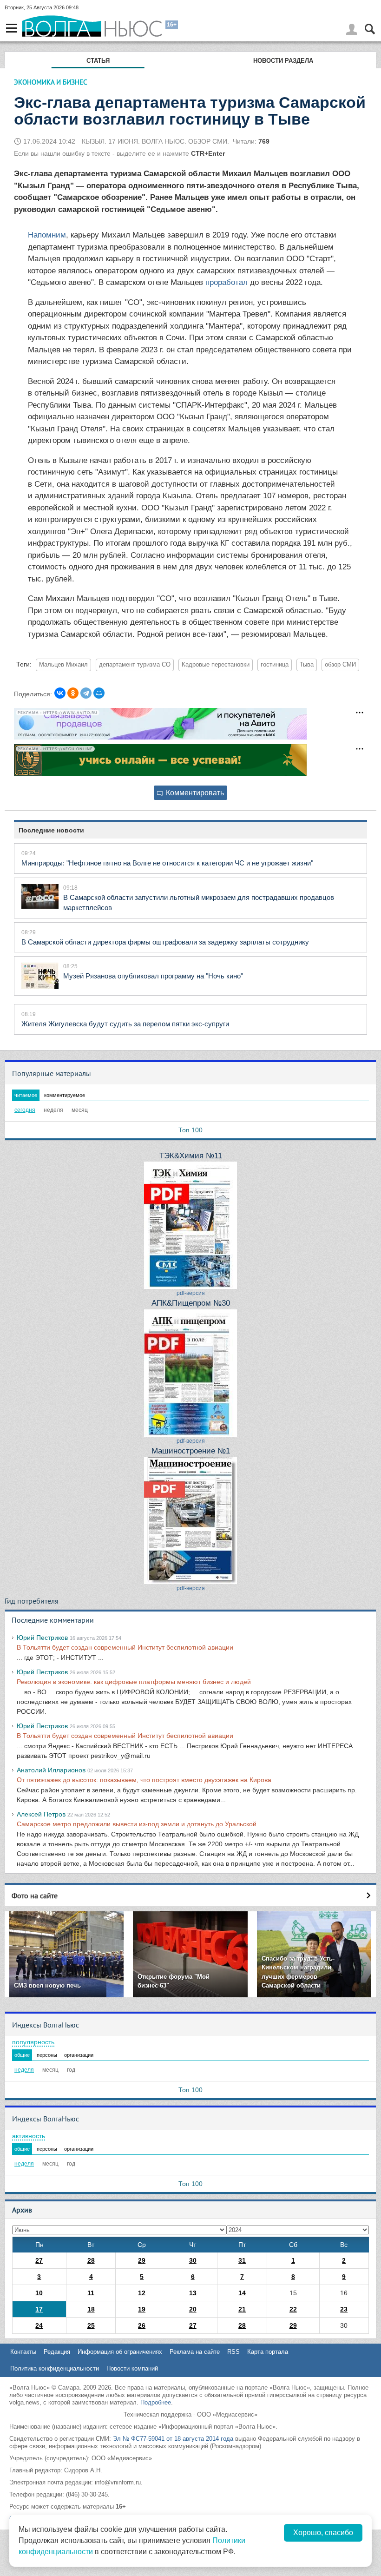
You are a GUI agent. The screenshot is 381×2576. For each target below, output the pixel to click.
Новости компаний (132, 2368)
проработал (227, 282)
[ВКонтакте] (60, 693)
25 (91, 2325)
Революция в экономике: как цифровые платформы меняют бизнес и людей (134, 1682)
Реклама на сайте (195, 2352)
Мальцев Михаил (63, 665)
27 (39, 2260)
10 (39, 2293)
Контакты (23, 2352)
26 (142, 2325)
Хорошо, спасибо (323, 2533)
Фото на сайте (35, 1896)
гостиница (275, 665)
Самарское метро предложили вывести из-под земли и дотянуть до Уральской (137, 1824)
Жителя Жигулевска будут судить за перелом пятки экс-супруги (125, 1024)
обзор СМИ (340, 665)
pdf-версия (191, 1293)
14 (242, 2293)
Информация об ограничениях (120, 2352)
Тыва (307, 665)
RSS (233, 2352)
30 (193, 2260)
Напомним (47, 235)
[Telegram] (86, 693)
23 (344, 2309)
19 (142, 2309)
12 (142, 2293)
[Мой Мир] (99, 693)
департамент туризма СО (135, 665)
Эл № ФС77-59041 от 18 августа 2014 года (173, 2439)
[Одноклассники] (73, 693)
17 (39, 2309)
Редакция (57, 2352)
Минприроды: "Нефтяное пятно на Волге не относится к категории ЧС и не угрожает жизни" (167, 863)
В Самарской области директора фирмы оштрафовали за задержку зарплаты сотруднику (165, 942)
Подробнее (156, 2402)
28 (91, 2260)
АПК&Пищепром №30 (191, 1303)
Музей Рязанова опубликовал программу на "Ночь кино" (153, 976)
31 (242, 2260)
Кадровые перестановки (216, 665)
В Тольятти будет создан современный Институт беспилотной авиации (125, 1647)
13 (193, 2293)
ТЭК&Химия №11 (191, 1156)
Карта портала (268, 2352)
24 (39, 2325)
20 (193, 2309)
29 (142, 2260)
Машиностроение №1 (191, 1451)
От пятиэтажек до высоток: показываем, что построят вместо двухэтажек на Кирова (144, 1780)
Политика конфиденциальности (55, 2368)
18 (91, 2309)
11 (91, 2293)
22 (293, 2309)
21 (242, 2309)
